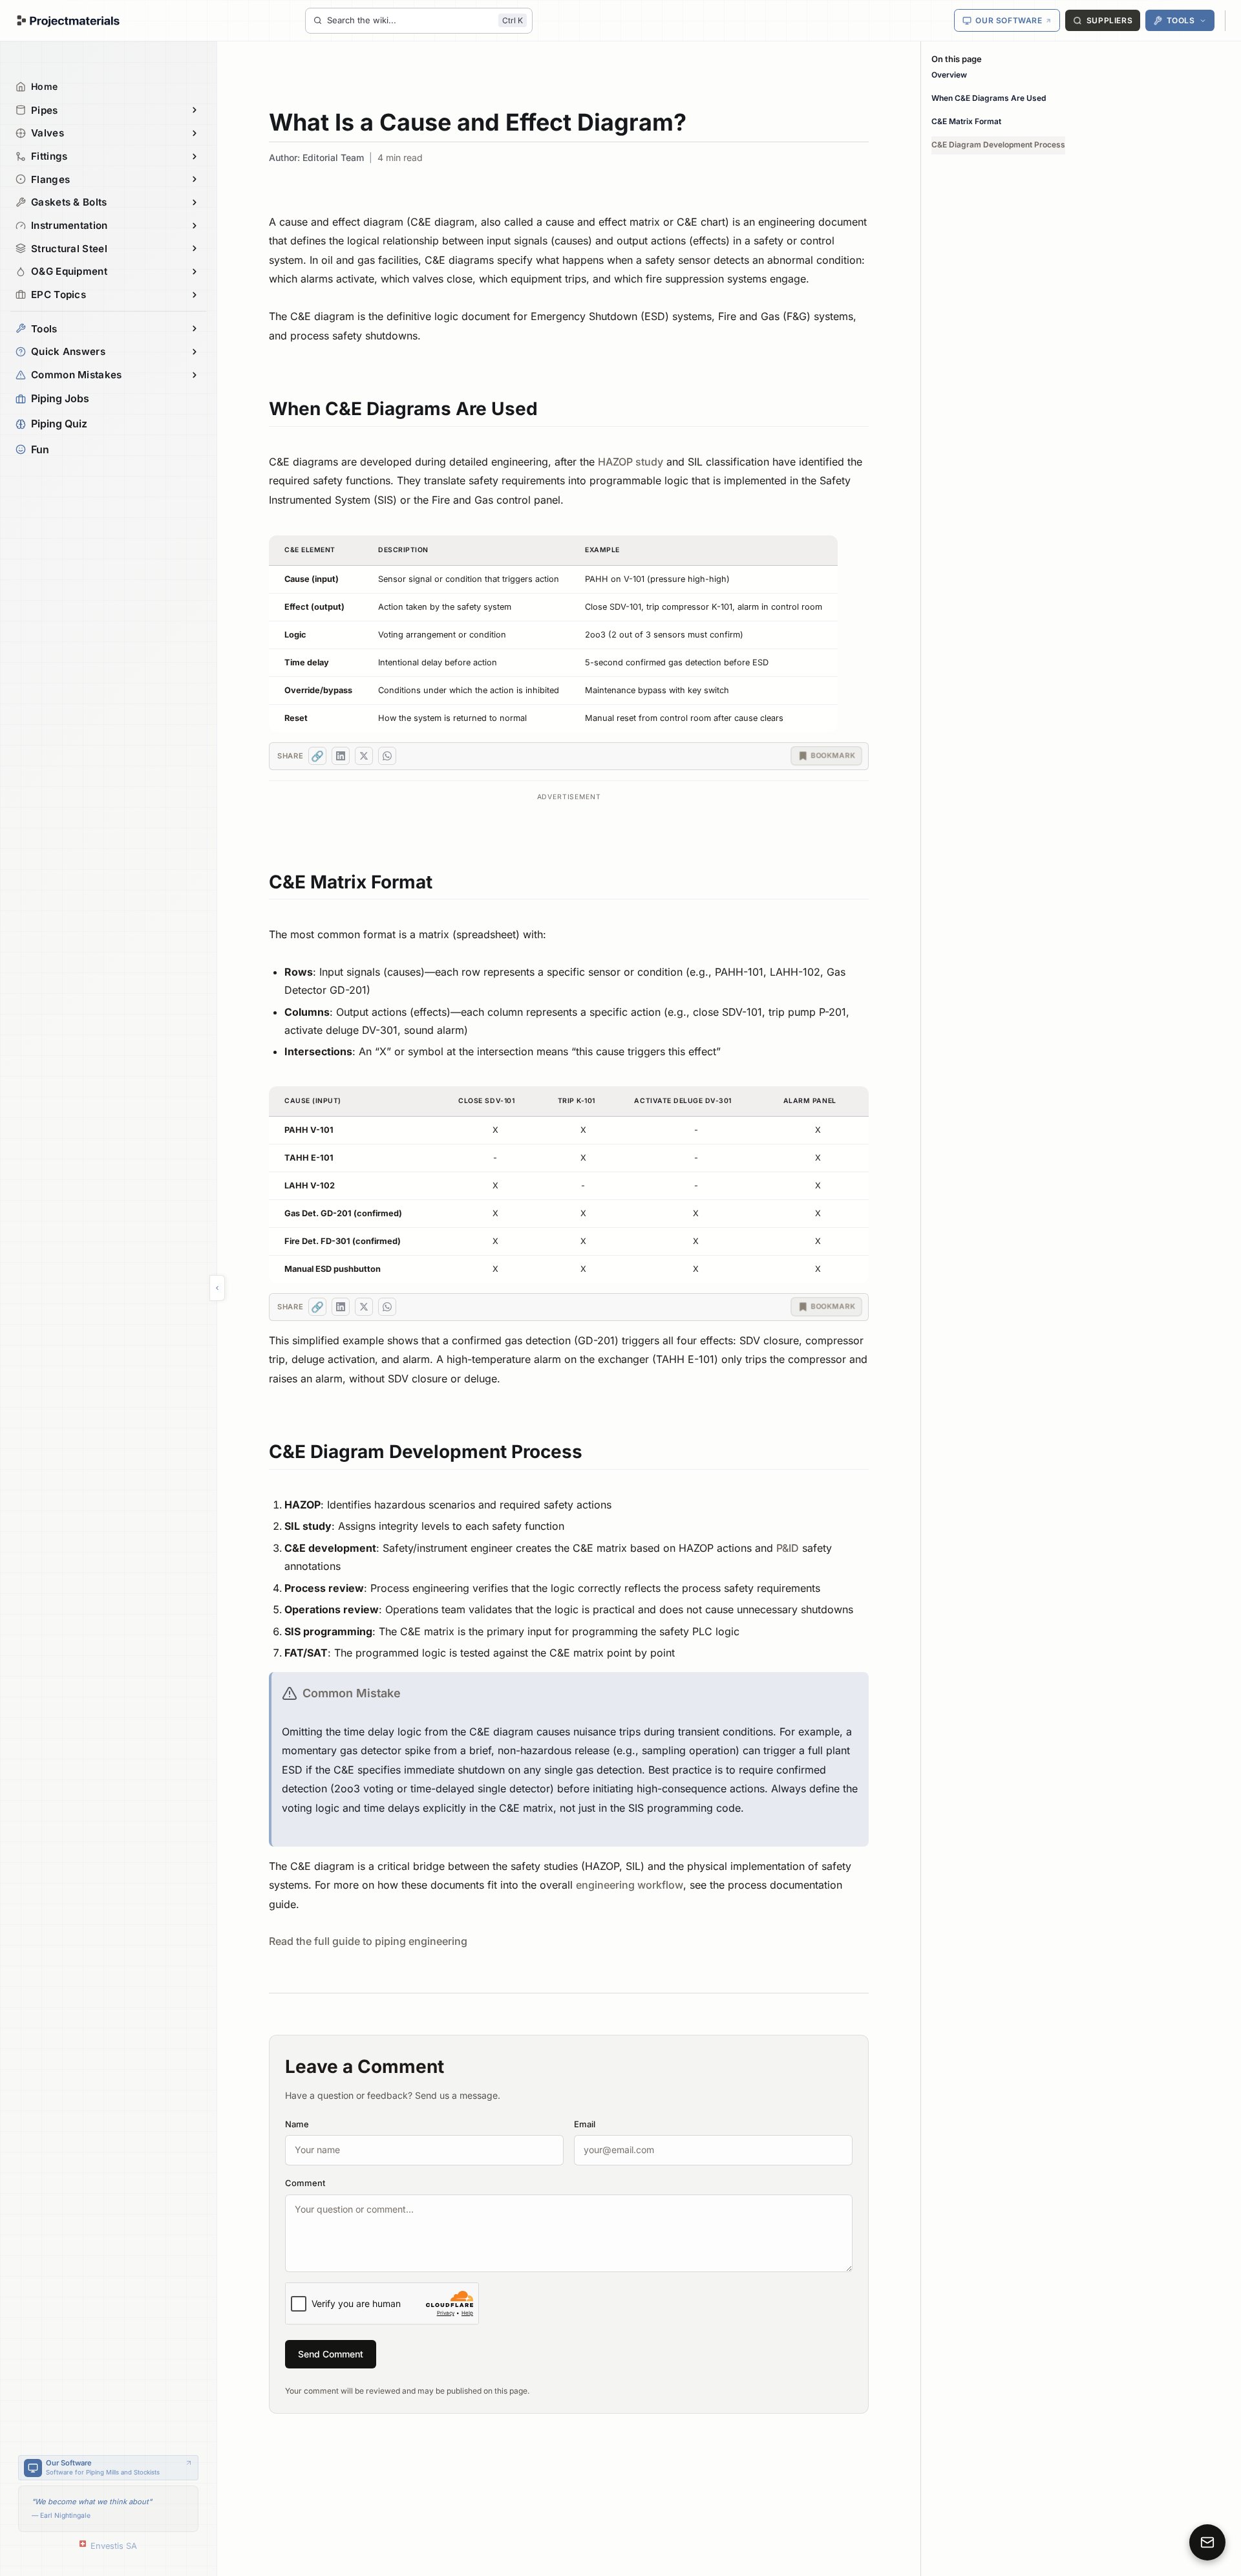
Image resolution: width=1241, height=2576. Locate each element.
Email (585, 2124)
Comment (305, 2183)
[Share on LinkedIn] (341, 756)
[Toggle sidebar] (217, 1288)
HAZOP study (631, 462)
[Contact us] (1207, 2542)
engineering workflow (630, 1885)
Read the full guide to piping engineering (368, 1941)
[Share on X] (364, 756)
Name (297, 2124)
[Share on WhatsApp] (387, 756)
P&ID (788, 1548)
